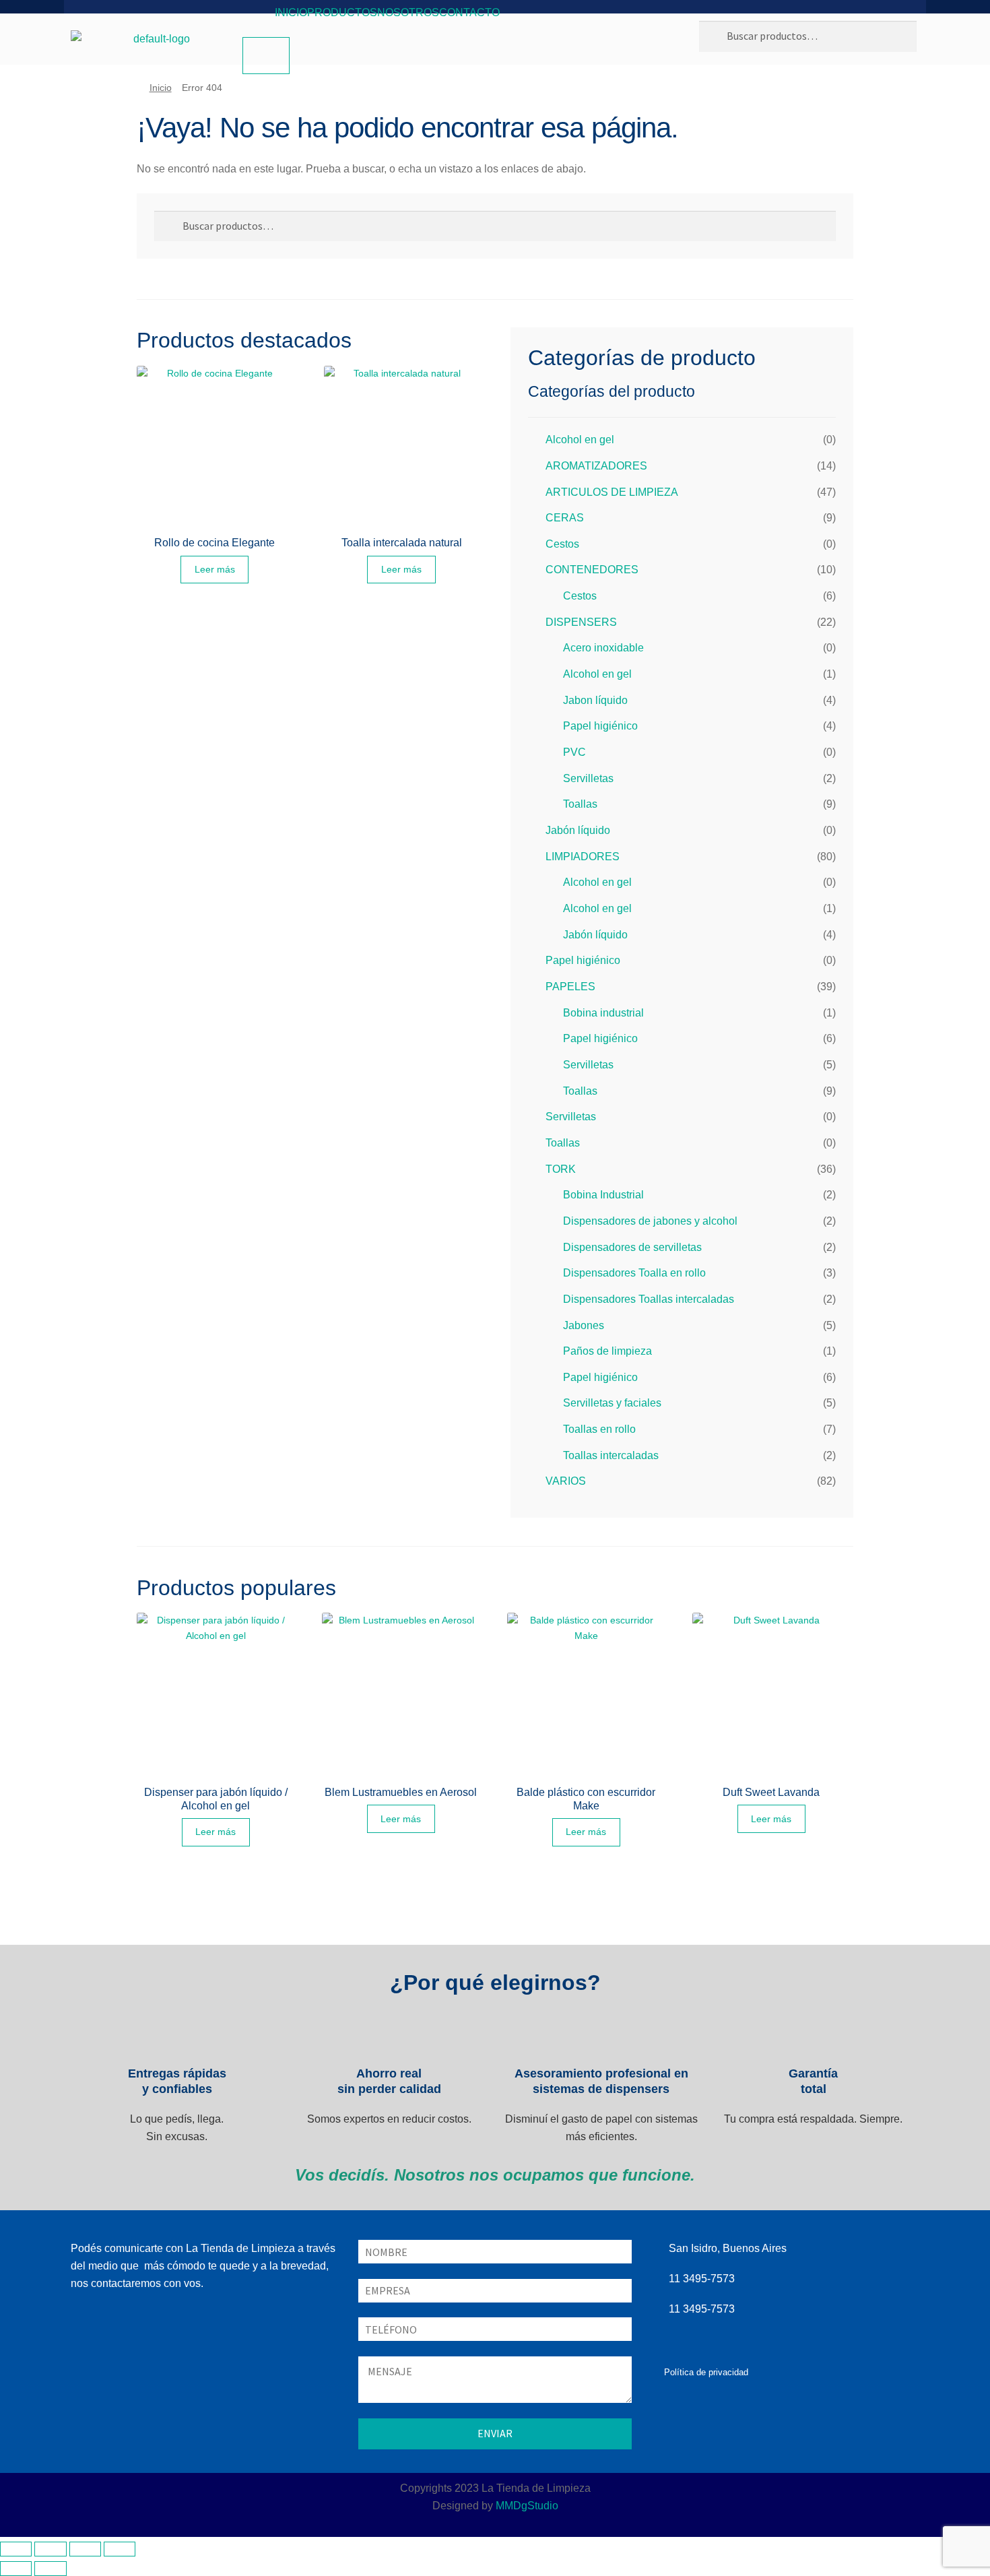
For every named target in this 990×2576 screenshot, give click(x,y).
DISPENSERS (581, 622)
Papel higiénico (600, 726)
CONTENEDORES (592, 570)
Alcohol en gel (580, 440)
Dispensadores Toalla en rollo (634, 1273)
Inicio (291, 12)
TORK (561, 1169)
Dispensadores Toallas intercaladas (649, 1299)
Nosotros (408, 12)
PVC (574, 752)
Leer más (215, 569)
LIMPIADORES (583, 857)
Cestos (562, 544)
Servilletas (588, 778)
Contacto (469, 12)
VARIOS (566, 1481)
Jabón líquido (578, 830)
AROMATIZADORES (596, 466)
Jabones (584, 1325)
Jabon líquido (595, 700)
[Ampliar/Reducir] (16, 2549)
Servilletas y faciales (612, 1403)
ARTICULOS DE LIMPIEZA (612, 492)
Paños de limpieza (607, 1351)
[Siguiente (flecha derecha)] (50, 2569)
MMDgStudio (527, 2506)
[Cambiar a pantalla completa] (50, 2549)
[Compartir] (85, 2549)
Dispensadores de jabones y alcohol (650, 1221)
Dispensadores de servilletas (632, 1247)
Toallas (580, 804)
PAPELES (570, 987)
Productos (342, 12)
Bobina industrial (603, 1013)
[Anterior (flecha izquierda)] (16, 2569)
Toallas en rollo (599, 1429)
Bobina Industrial (603, 1195)
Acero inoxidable (603, 648)
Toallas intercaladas (611, 1455)
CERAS (565, 518)
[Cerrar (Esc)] (120, 2549)
